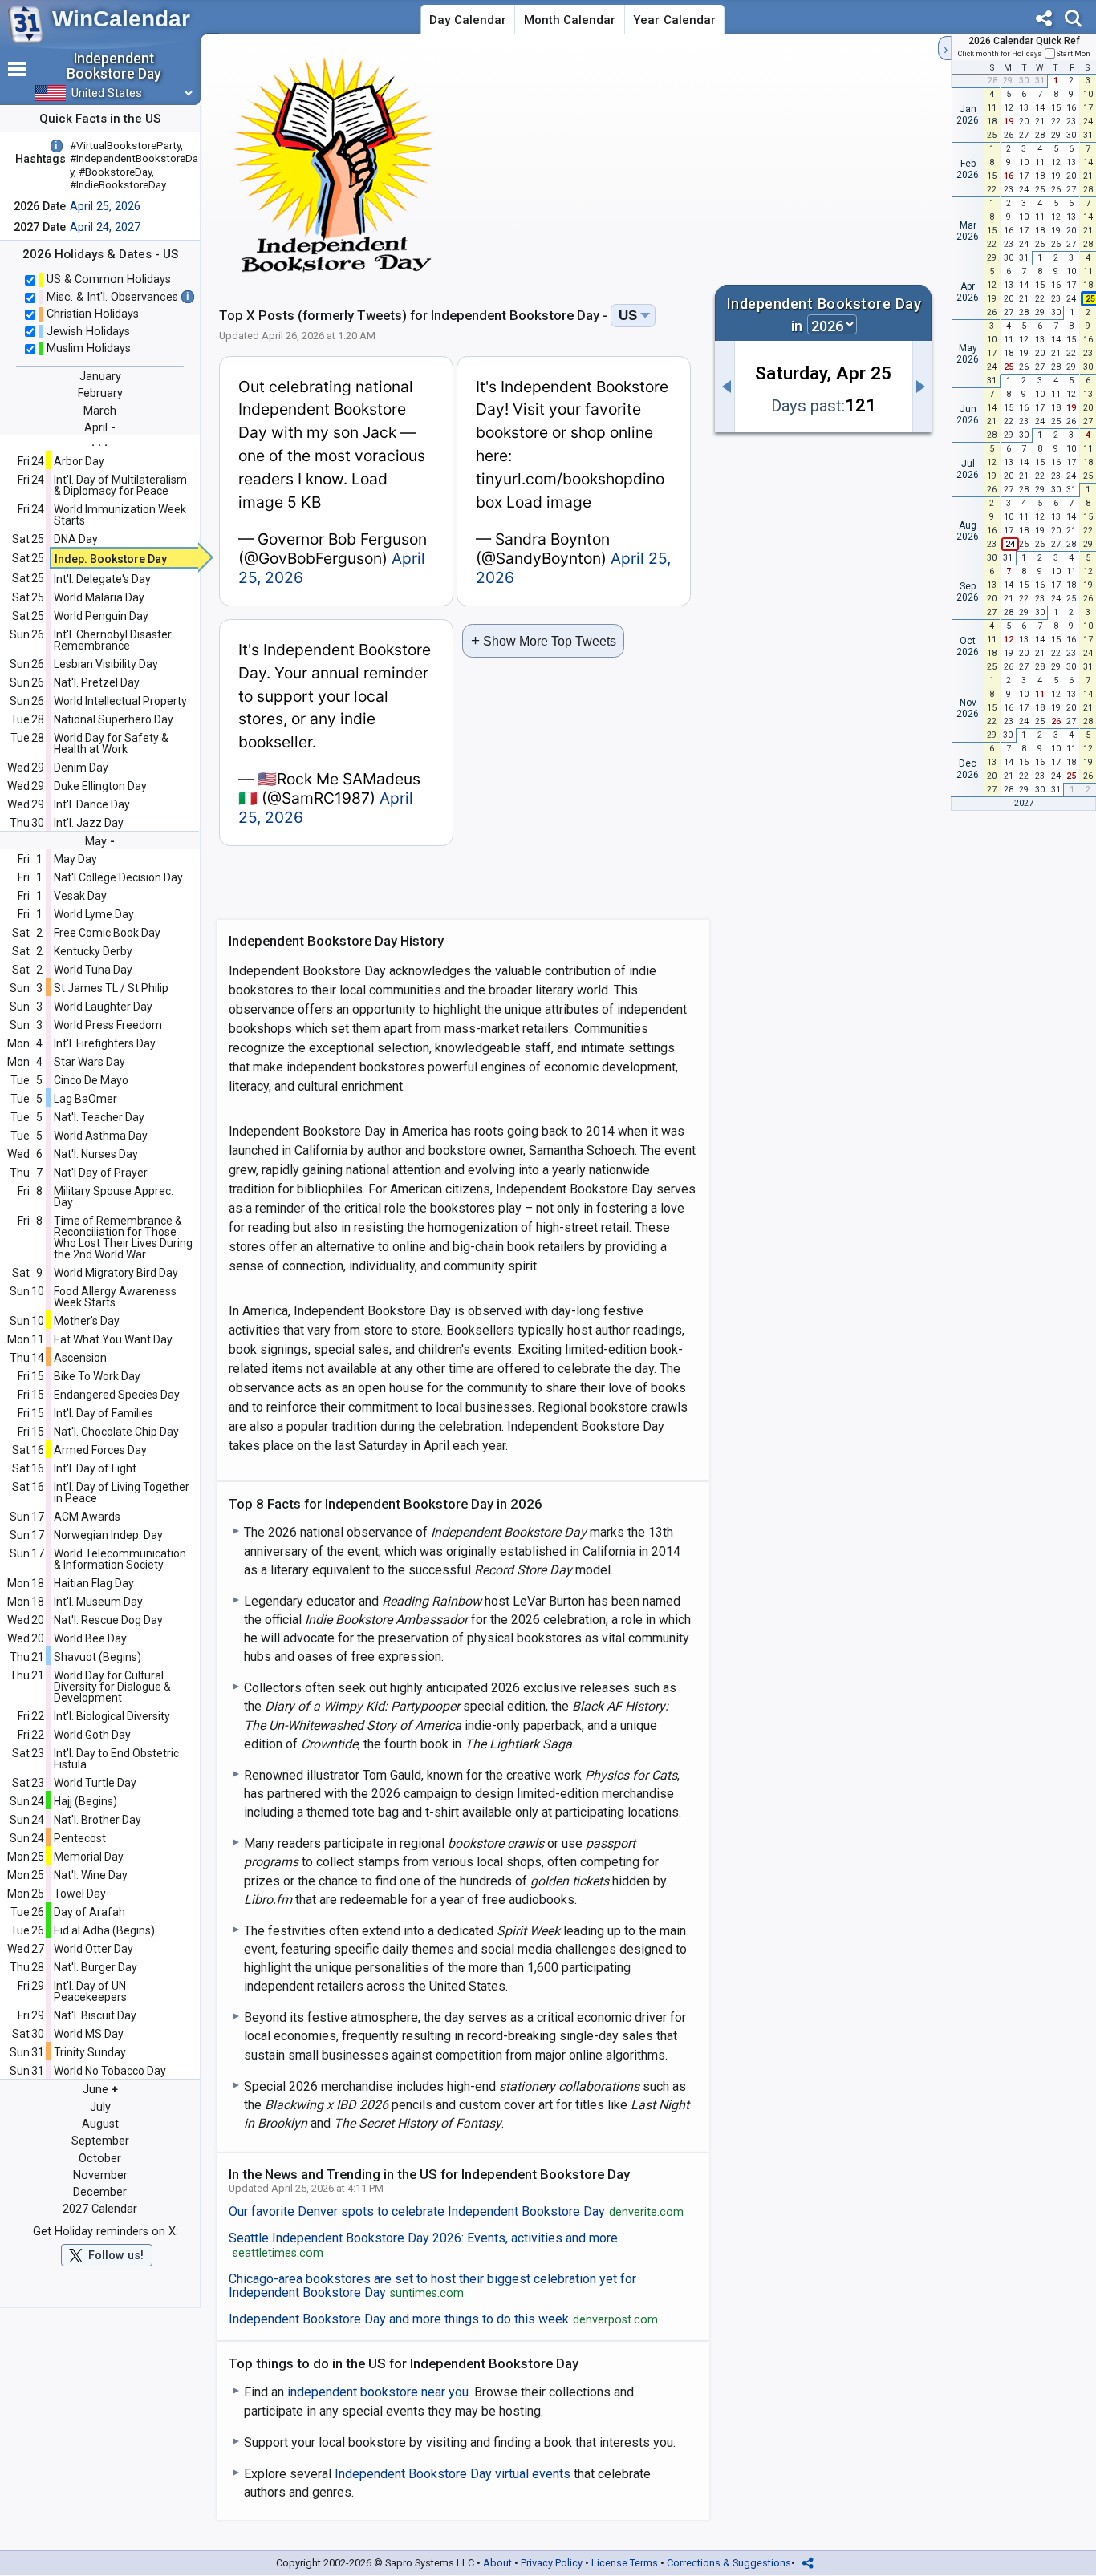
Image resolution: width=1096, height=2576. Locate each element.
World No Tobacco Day (110, 2071)
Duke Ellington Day (100, 786)
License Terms (625, 2563)
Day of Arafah (89, 1912)
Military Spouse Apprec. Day (114, 1197)
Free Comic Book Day (107, 933)
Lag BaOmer (85, 1099)
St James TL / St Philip (111, 988)
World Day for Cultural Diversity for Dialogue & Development (112, 1687)
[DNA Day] (725, 387)
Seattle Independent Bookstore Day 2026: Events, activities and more (423, 2246)
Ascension (80, 1358)
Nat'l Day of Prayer (101, 1173)
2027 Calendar (100, 2209)
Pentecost (80, 1838)
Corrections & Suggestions (729, 2563)
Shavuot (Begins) (97, 1657)
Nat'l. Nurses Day (96, 1154)
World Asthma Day (101, 1136)
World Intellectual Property (120, 701)
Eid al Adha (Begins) (104, 1930)
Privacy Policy (552, 2563)
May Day (75, 859)
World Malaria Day (99, 597)
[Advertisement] (795, 164)
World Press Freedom (108, 1025)
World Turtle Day (95, 1783)
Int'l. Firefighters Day (105, 1043)
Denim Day (81, 768)
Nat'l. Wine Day (91, 1875)
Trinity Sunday (90, 2052)
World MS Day (89, 2034)
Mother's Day (87, 1321)
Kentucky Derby (93, 951)
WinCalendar (121, 19)
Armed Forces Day (100, 1450)
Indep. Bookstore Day (111, 559)
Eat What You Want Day (113, 1339)
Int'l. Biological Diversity (112, 1716)
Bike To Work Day (97, 1376)
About (497, 2563)
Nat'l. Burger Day (95, 1967)
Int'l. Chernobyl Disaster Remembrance (113, 640)
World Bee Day (90, 1638)
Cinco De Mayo (91, 1080)
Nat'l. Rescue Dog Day (108, 1620)
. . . (99, 441)
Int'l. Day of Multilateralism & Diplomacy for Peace (120, 485)
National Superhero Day (114, 719)
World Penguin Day (101, 616)
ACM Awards (87, 1517)
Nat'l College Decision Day (118, 877)
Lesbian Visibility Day (106, 664)
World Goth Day (92, 1735)
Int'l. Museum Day (98, 1602)
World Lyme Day (94, 914)
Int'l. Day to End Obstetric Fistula (116, 1759)
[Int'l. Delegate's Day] (923, 387)
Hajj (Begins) (85, 1801)
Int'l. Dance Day (92, 804)
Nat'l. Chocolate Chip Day (116, 1432)
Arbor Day (79, 461)
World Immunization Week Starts (120, 515)
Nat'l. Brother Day (97, 1820)
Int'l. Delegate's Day (102, 579)
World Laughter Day (103, 1007)
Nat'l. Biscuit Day (95, 2015)
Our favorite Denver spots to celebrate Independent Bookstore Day (457, 2212)
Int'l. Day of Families (104, 1413)
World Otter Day (93, 1949)
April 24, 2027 (105, 227)
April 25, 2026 (105, 207)
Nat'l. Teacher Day (99, 1117)
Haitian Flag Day (94, 1583)
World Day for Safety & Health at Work (111, 743)
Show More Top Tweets (544, 640)
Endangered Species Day (117, 1395)
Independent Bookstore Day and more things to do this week (444, 2319)
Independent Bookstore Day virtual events (453, 2474)
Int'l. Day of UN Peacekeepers (90, 1991)
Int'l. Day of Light (95, 1468)
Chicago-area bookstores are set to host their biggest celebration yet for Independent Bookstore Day (432, 2286)
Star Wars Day (89, 1062)
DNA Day (76, 539)
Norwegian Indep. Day (108, 1535)
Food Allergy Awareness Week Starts (115, 1297)
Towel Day (80, 1894)
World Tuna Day (93, 970)
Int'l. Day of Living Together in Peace (122, 1493)
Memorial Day (89, 1857)
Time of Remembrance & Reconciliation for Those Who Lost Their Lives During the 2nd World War (123, 1237)
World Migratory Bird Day (116, 1273)
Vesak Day (80, 896)
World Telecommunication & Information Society (120, 1559)
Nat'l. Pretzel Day (97, 682)
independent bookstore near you (378, 2392)
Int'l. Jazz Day (89, 823)
